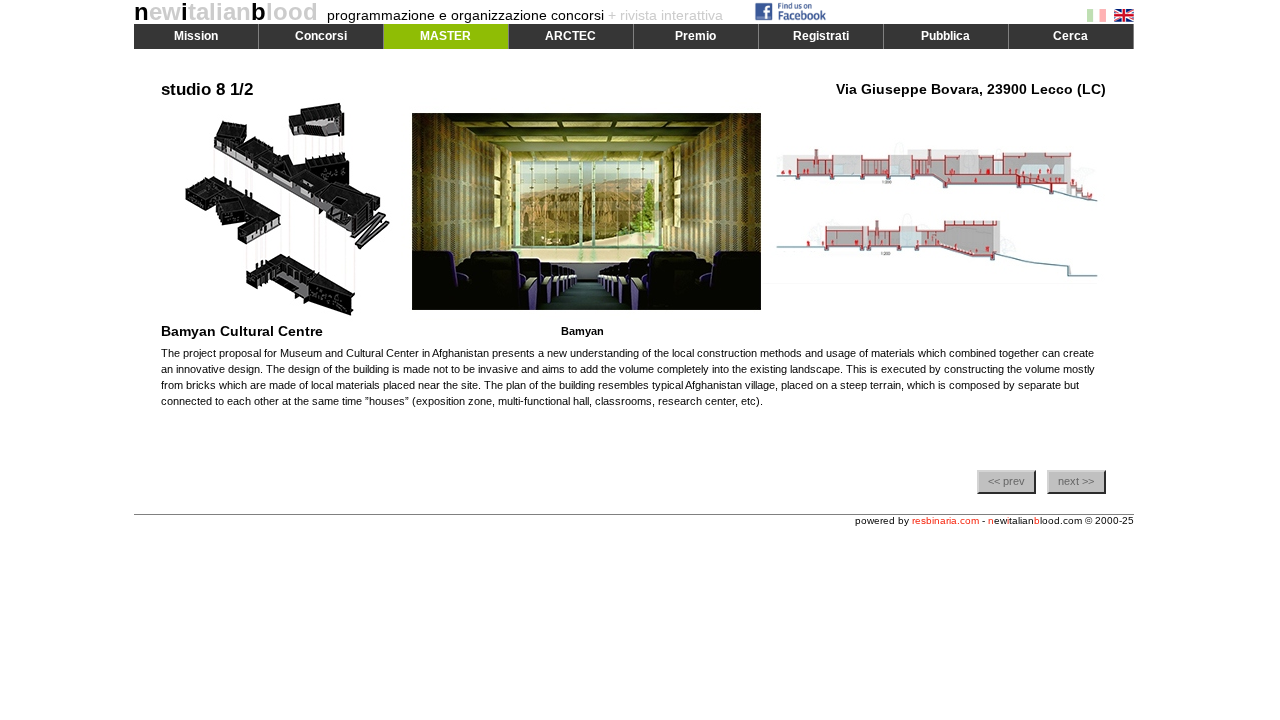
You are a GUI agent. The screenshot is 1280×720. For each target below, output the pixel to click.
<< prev (1006, 481)
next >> (1076, 481)
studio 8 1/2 (207, 89)
